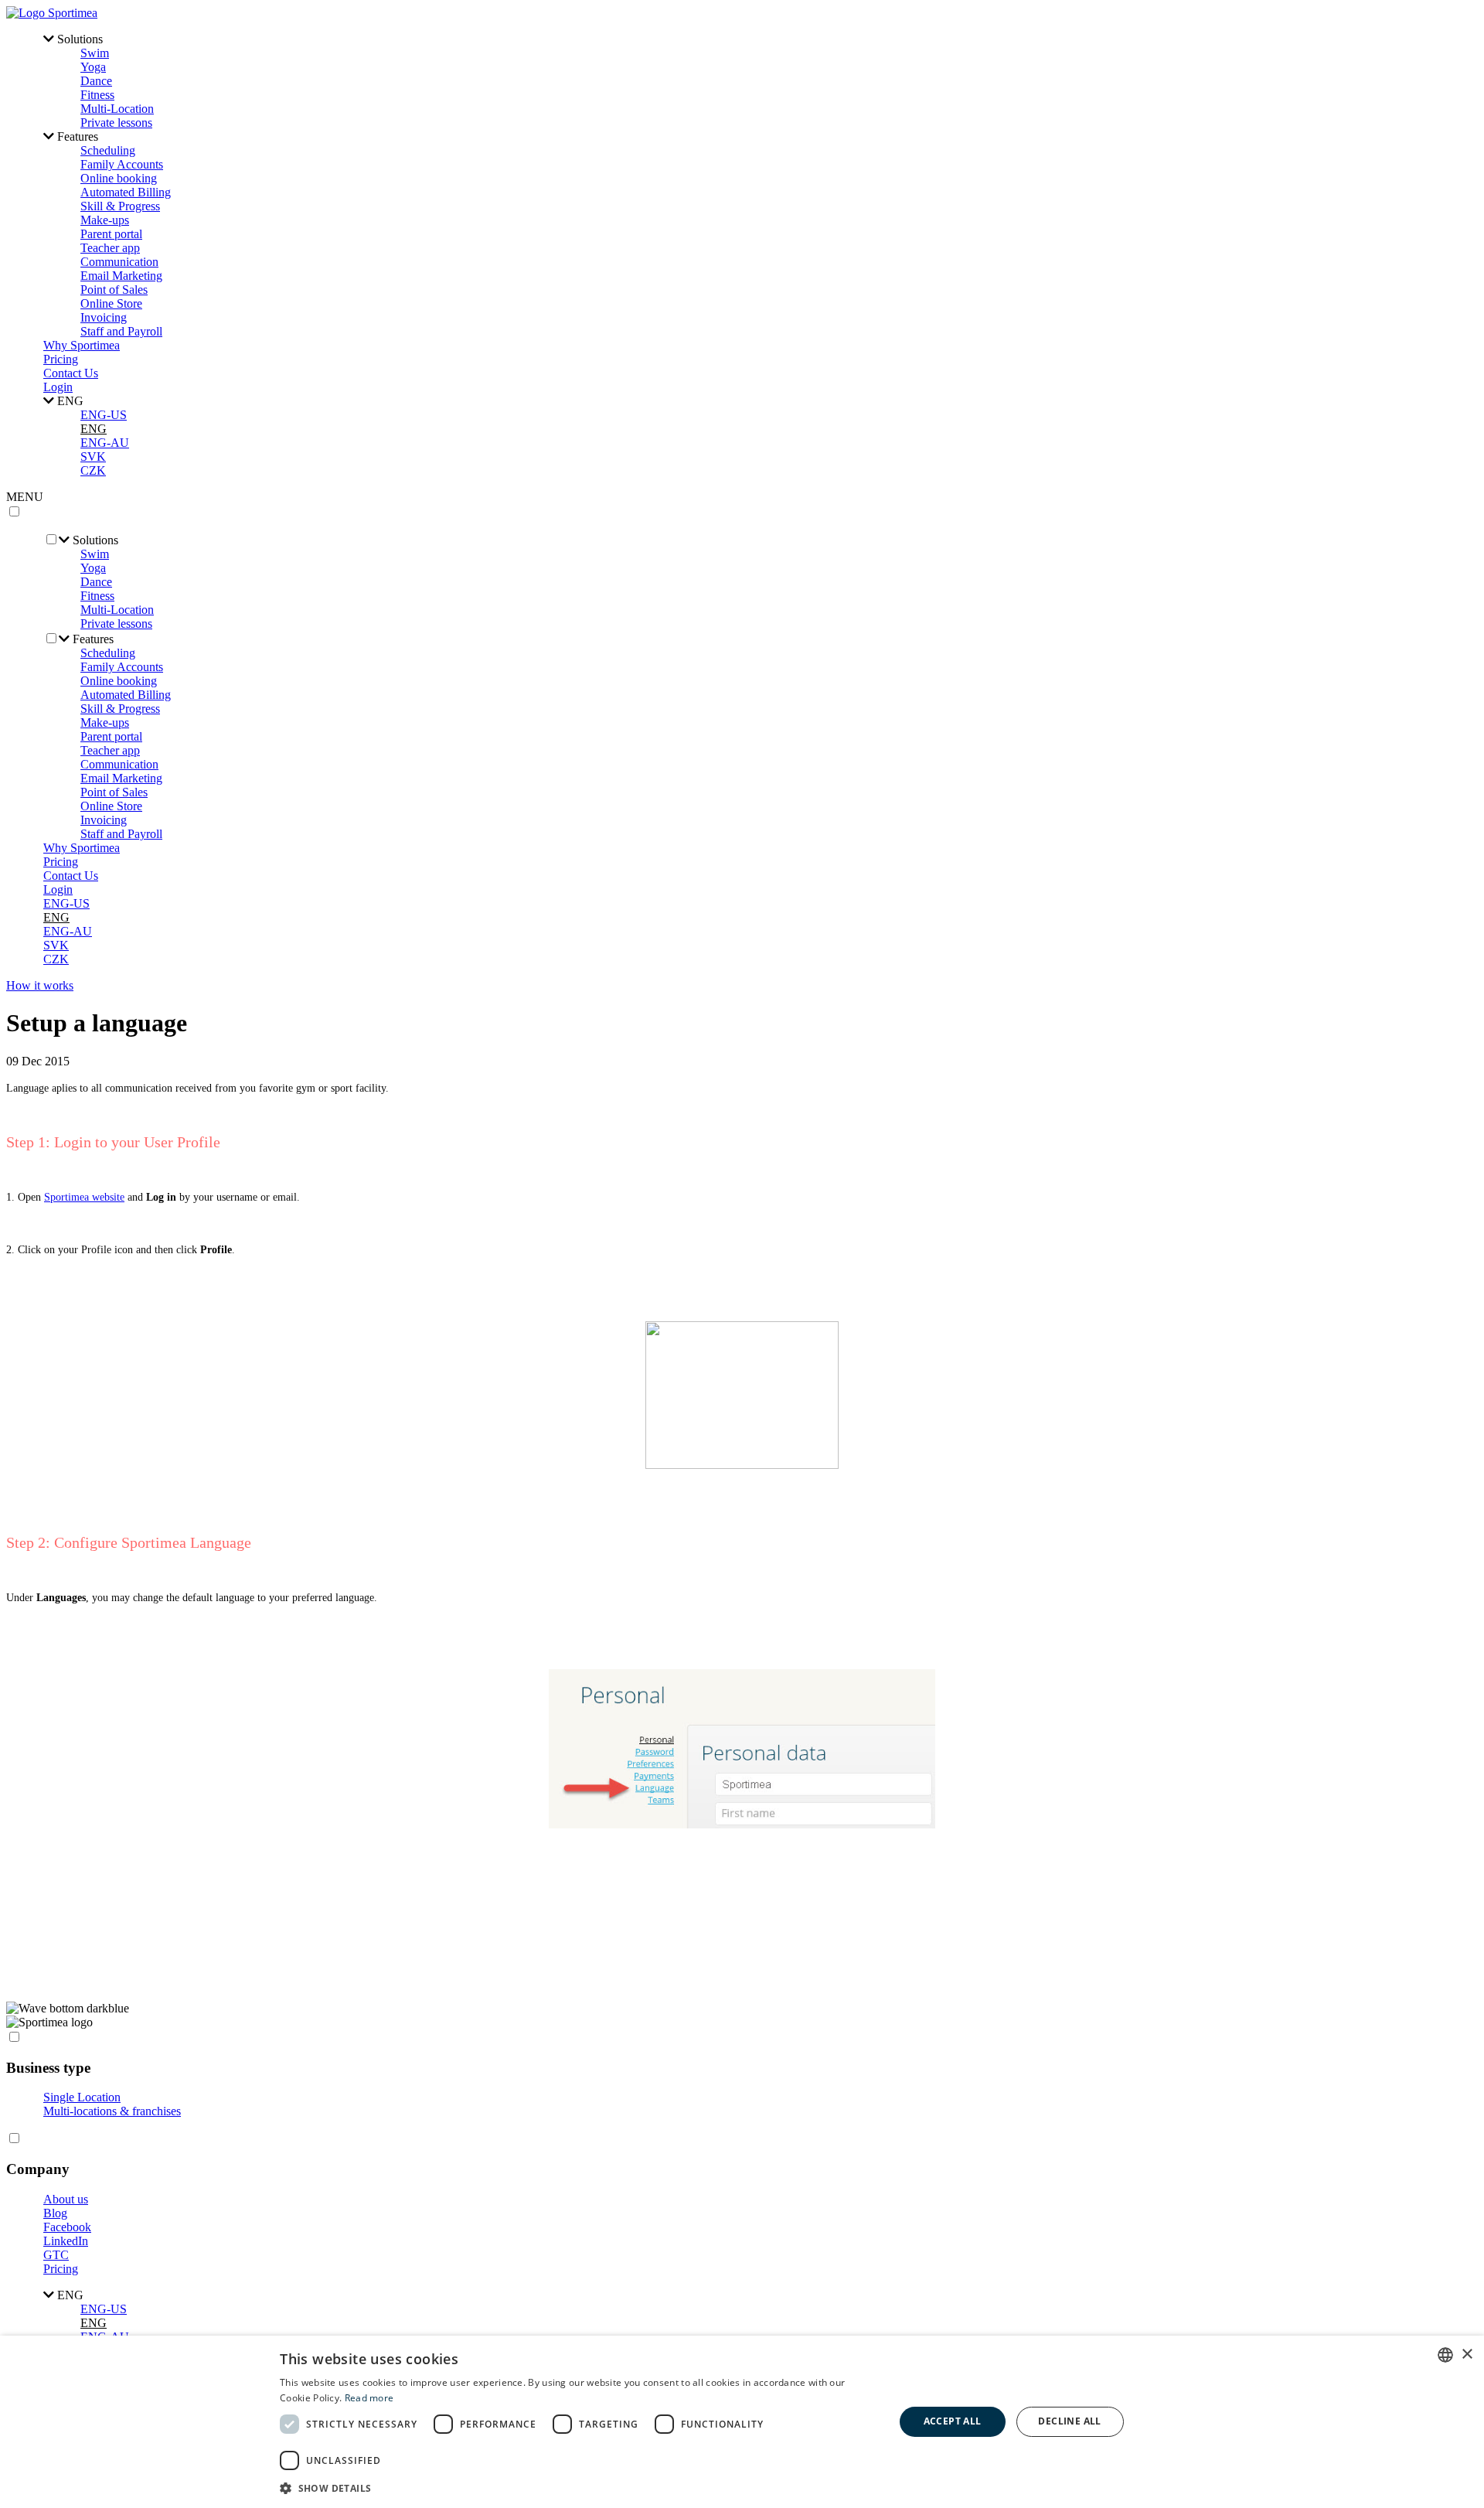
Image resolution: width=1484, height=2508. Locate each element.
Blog (55, 2213)
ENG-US (104, 415)
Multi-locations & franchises (112, 2111)
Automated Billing (126, 192)
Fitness (97, 95)
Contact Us (71, 373)
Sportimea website (84, 1197)
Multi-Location (117, 109)
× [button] (1467, 2355)
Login (58, 387)
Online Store (111, 303)
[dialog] (742, 2422)
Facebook (67, 2227)
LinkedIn (66, 2241)
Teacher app (110, 248)
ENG (94, 429)
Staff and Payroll (121, 331)
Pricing (61, 359)
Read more (369, 2398)
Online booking (119, 178)
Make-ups (105, 220)
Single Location (82, 2097)
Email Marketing (121, 276)
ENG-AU (105, 443)
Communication (119, 262)
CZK (93, 470)
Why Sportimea (82, 345)
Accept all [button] (953, 2421)
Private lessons (116, 123)
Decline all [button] (1069, 2421)
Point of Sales (114, 290)
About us (66, 2199)
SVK (93, 457)
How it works (40, 985)
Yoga (93, 67)
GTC (56, 2255)
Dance (96, 81)
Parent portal (111, 234)
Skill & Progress (120, 206)
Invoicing (104, 317)
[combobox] (1445, 2355)
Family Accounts (122, 164)
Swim (95, 53)
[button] (578, 2488)
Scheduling (108, 150)
